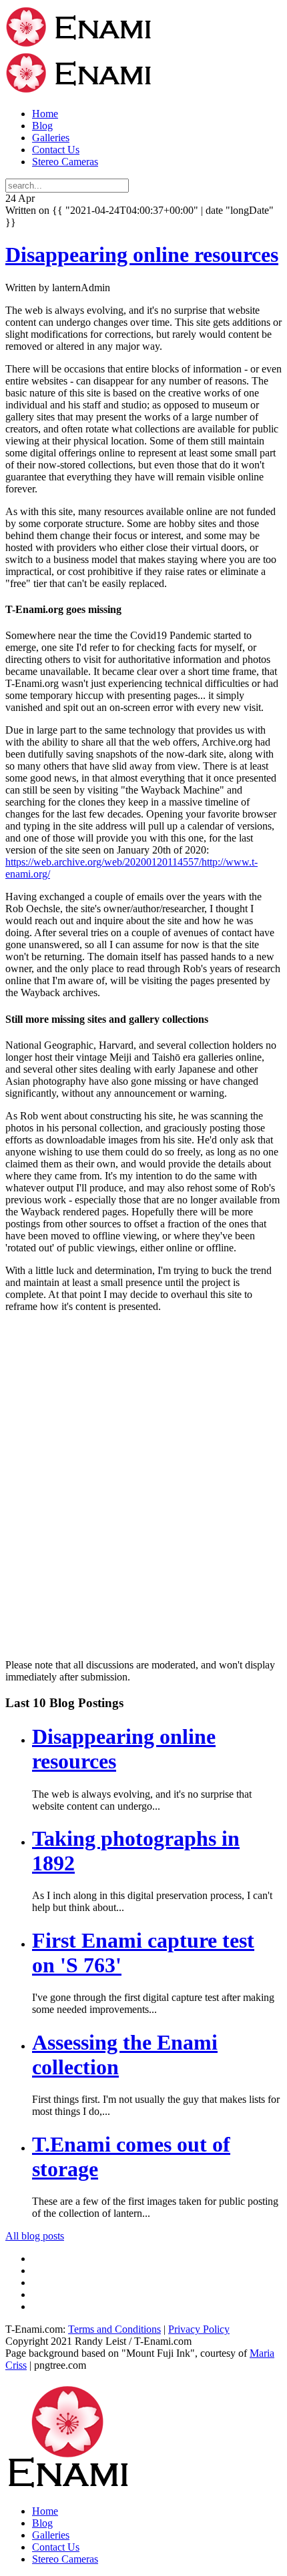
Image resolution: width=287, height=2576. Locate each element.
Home (45, 114)
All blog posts (35, 2236)
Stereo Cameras (65, 162)
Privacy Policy (199, 2329)
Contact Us (56, 150)
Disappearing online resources (142, 255)
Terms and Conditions (114, 2329)
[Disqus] (143, 1490)
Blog (42, 126)
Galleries (51, 138)
